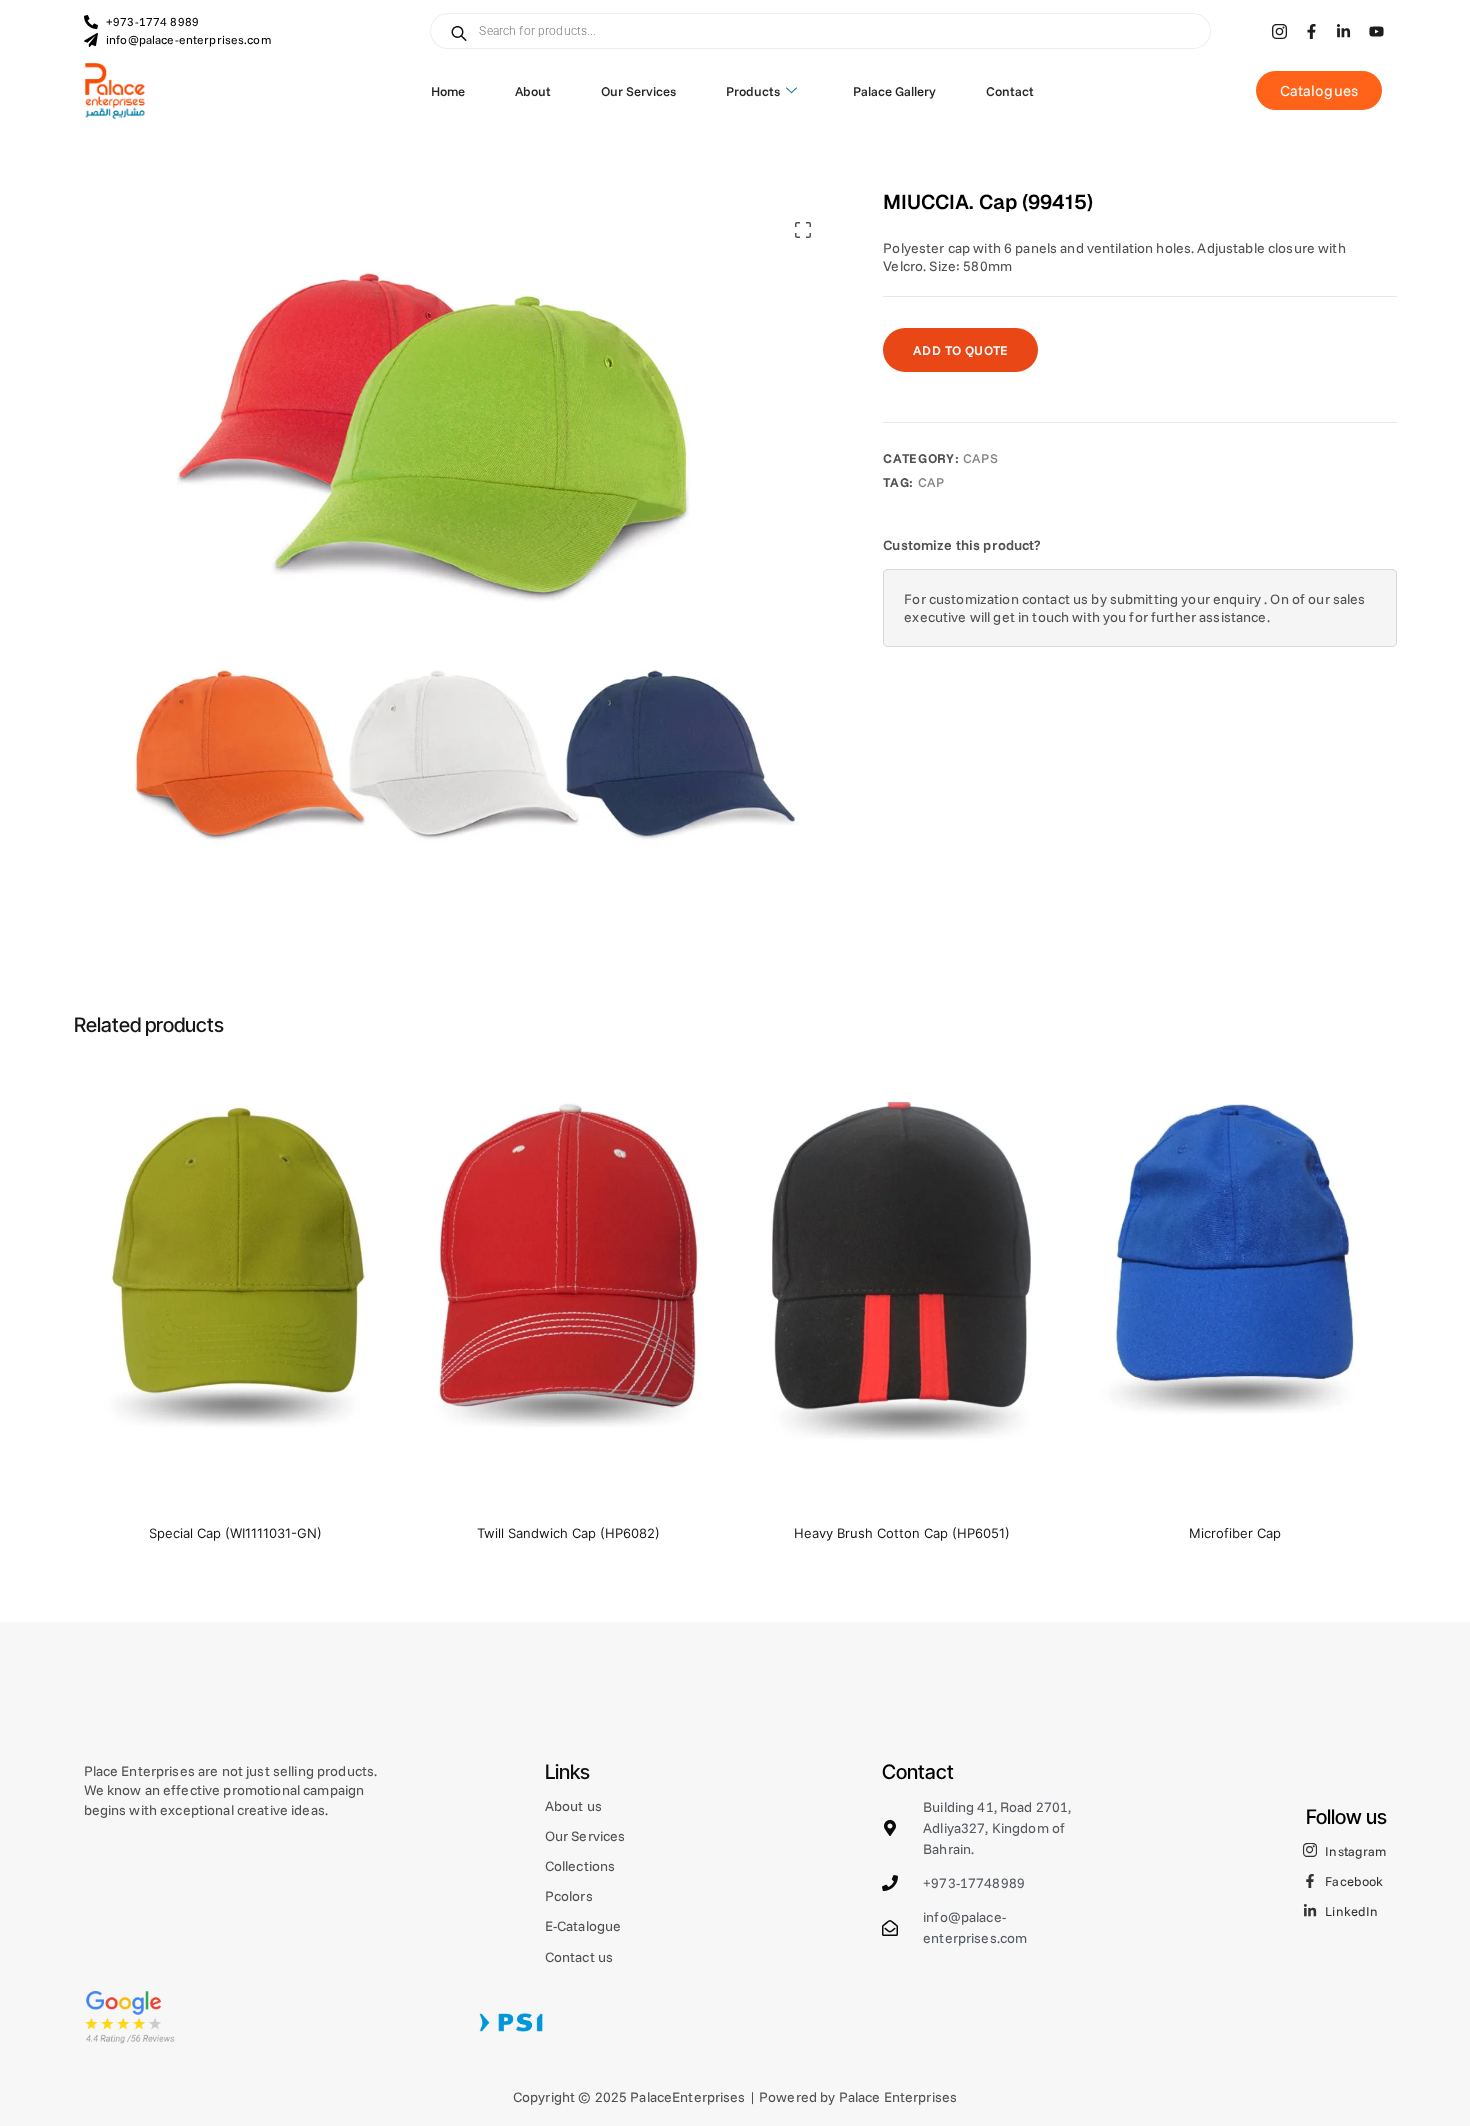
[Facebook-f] (1311, 31)
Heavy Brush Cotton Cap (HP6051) (902, 1533)
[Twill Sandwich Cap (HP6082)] (568, 1285)
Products (753, 91)
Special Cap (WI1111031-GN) (235, 1533)
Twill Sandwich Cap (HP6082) (568, 1533)
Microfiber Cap (1235, 1533)
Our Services (638, 91)
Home (448, 91)
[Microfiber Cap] (1234, 1285)
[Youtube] (1376, 31)
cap (931, 482)
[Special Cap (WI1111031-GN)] (235, 1285)
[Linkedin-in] (1343, 31)
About (533, 91)
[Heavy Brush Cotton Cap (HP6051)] (901, 1285)
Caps (981, 458)
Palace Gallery (894, 91)
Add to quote (960, 350)
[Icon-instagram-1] (1279, 31)
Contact (1010, 91)
